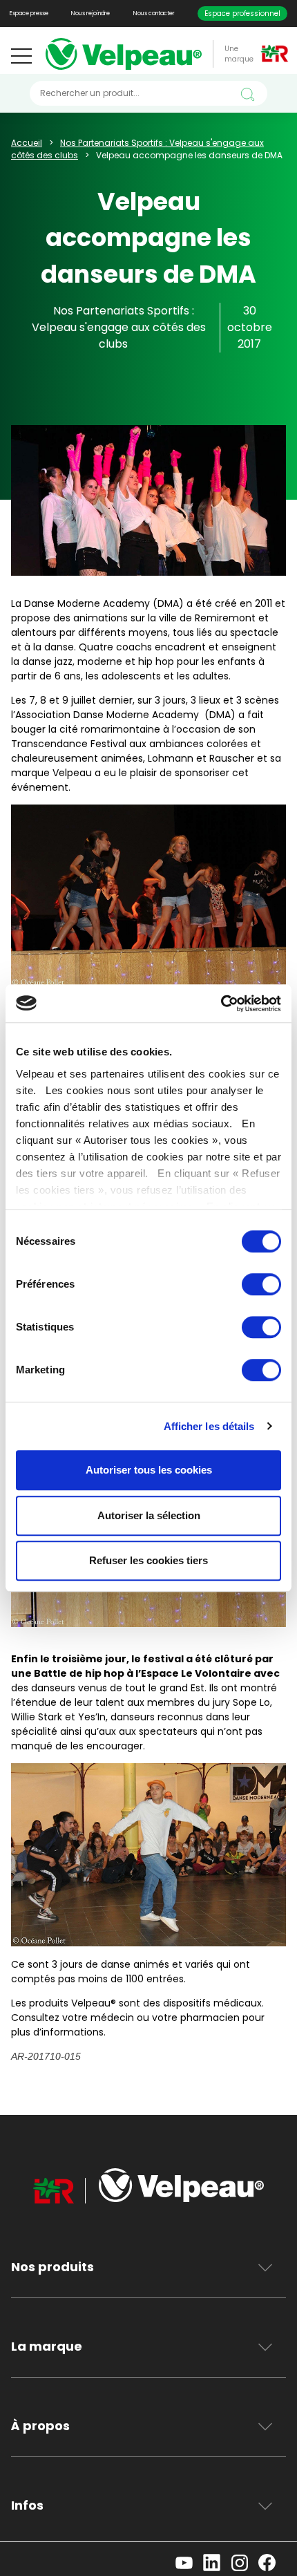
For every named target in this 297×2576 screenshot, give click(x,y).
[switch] (261, 1284)
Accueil (27, 143)
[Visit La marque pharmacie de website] (61, 2194)
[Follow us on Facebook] (272, 2565)
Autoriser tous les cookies (149, 1470)
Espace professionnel (242, 13)
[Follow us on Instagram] (245, 2565)
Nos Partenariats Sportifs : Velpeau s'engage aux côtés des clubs (119, 327)
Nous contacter (154, 13)
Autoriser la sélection (149, 1515)
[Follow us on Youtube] (189, 2565)
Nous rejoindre (90, 13)
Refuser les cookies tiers (148, 1560)
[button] (21, 56)
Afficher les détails (209, 1426)
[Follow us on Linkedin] (217, 2565)
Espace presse (29, 13)
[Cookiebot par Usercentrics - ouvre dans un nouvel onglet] (221, 1004)
